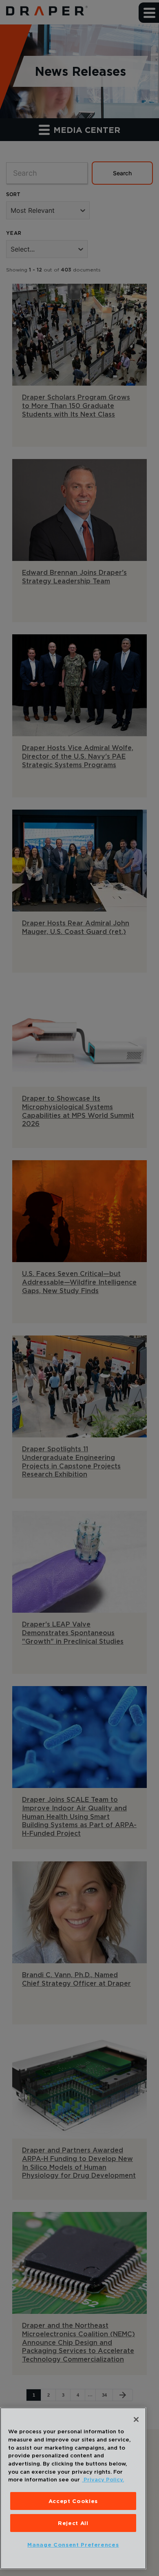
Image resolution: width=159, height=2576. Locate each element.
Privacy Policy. (103, 2479)
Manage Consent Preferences (73, 2545)
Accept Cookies (73, 2501)
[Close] (136, 2419)
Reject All (73, 2523)
